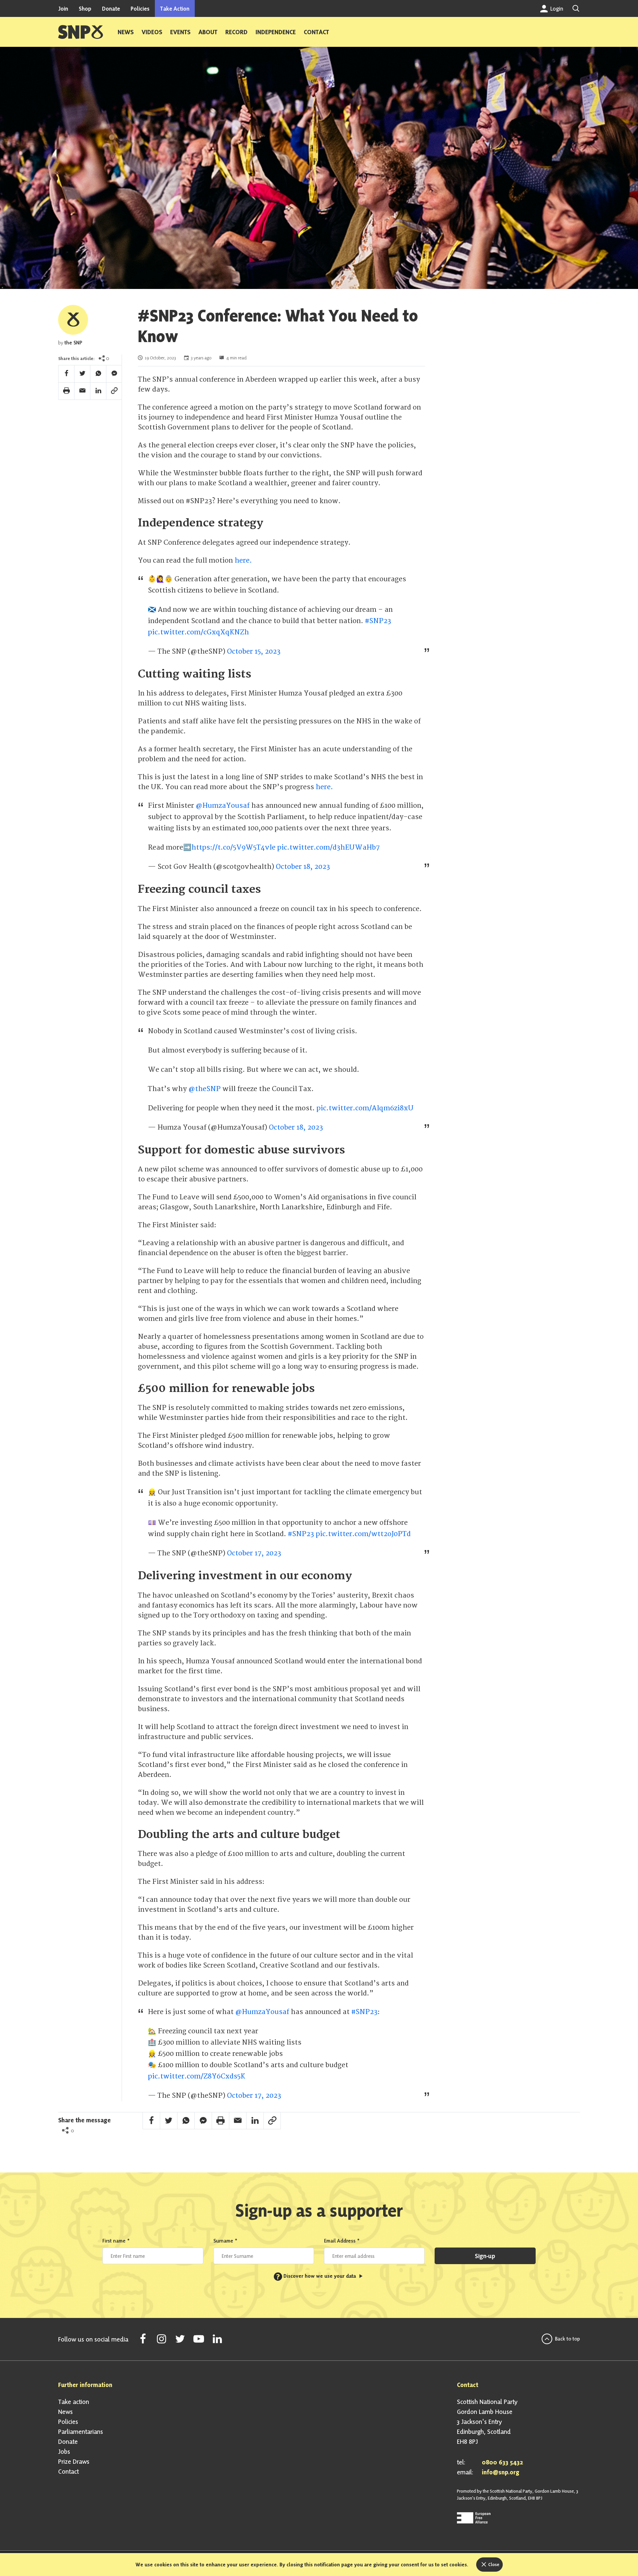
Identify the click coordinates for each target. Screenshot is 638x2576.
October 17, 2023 (254, 1553)
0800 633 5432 (502, 2462)
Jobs (64, 2451)
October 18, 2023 (303, 867)
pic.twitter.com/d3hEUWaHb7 (328, 847)
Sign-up (485, 2256)
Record (236, 32)
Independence (276, 32)
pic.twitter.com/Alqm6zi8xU (365, 1108)
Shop (85, 8)
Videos (152, 32)
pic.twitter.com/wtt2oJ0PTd (363, 1534)
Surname (225, 2241)
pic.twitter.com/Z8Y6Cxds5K (197, 2076)
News (126, 32)
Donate (111, 8)
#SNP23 (378, 621)
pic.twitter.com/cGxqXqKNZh (198, 632)
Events (180, 32)
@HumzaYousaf (223, 806)
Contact (316, 32)
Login (556, 8)
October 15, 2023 (254, 651)
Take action (74, 2402)
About (208, 32)
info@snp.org (501, 2472)
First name (116, 2241)
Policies (140, 8)
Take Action (175, 8)
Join (63, 8)
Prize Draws (74, 2461)
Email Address (342, 2241)
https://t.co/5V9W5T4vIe (233, 847)
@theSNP (205, 1089)
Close (493, 2564)
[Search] (576, 8)
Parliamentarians (81, 2432)
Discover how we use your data (317, 2276)
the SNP (73, 343)
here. (243, 560)
